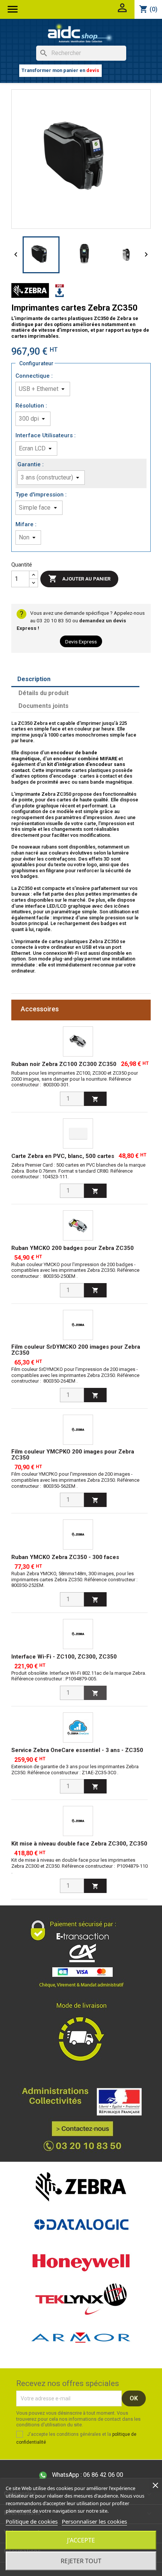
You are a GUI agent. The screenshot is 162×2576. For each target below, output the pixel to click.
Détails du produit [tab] (44, 693)
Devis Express (81, 642)
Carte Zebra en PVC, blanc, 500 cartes (63, 1156)
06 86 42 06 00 (88, 2475)
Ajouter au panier (79, 579)
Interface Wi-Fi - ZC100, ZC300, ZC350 (64, 1657)
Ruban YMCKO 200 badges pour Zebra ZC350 (73, 1248)
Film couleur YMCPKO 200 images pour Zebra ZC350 (73, 1455)
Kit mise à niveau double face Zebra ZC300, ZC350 (79, 1844)
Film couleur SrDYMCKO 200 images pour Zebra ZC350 (76, 1350)
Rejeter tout (81, 2561)
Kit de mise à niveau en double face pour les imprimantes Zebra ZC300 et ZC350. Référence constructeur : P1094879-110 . (79, 1866)
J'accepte (81, 2540)
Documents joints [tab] (44, 706)
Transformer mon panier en (60, 70)
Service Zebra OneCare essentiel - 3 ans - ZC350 (77, 1750)
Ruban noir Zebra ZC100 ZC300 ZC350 (64, 1064)
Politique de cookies (32, 2521)
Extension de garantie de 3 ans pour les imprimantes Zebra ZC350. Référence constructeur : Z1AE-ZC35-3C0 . (75, 1770)
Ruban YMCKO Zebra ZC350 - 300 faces (65, 1557)
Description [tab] (34, 679)
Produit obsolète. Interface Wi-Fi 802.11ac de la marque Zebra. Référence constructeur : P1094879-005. (79, 1676)
